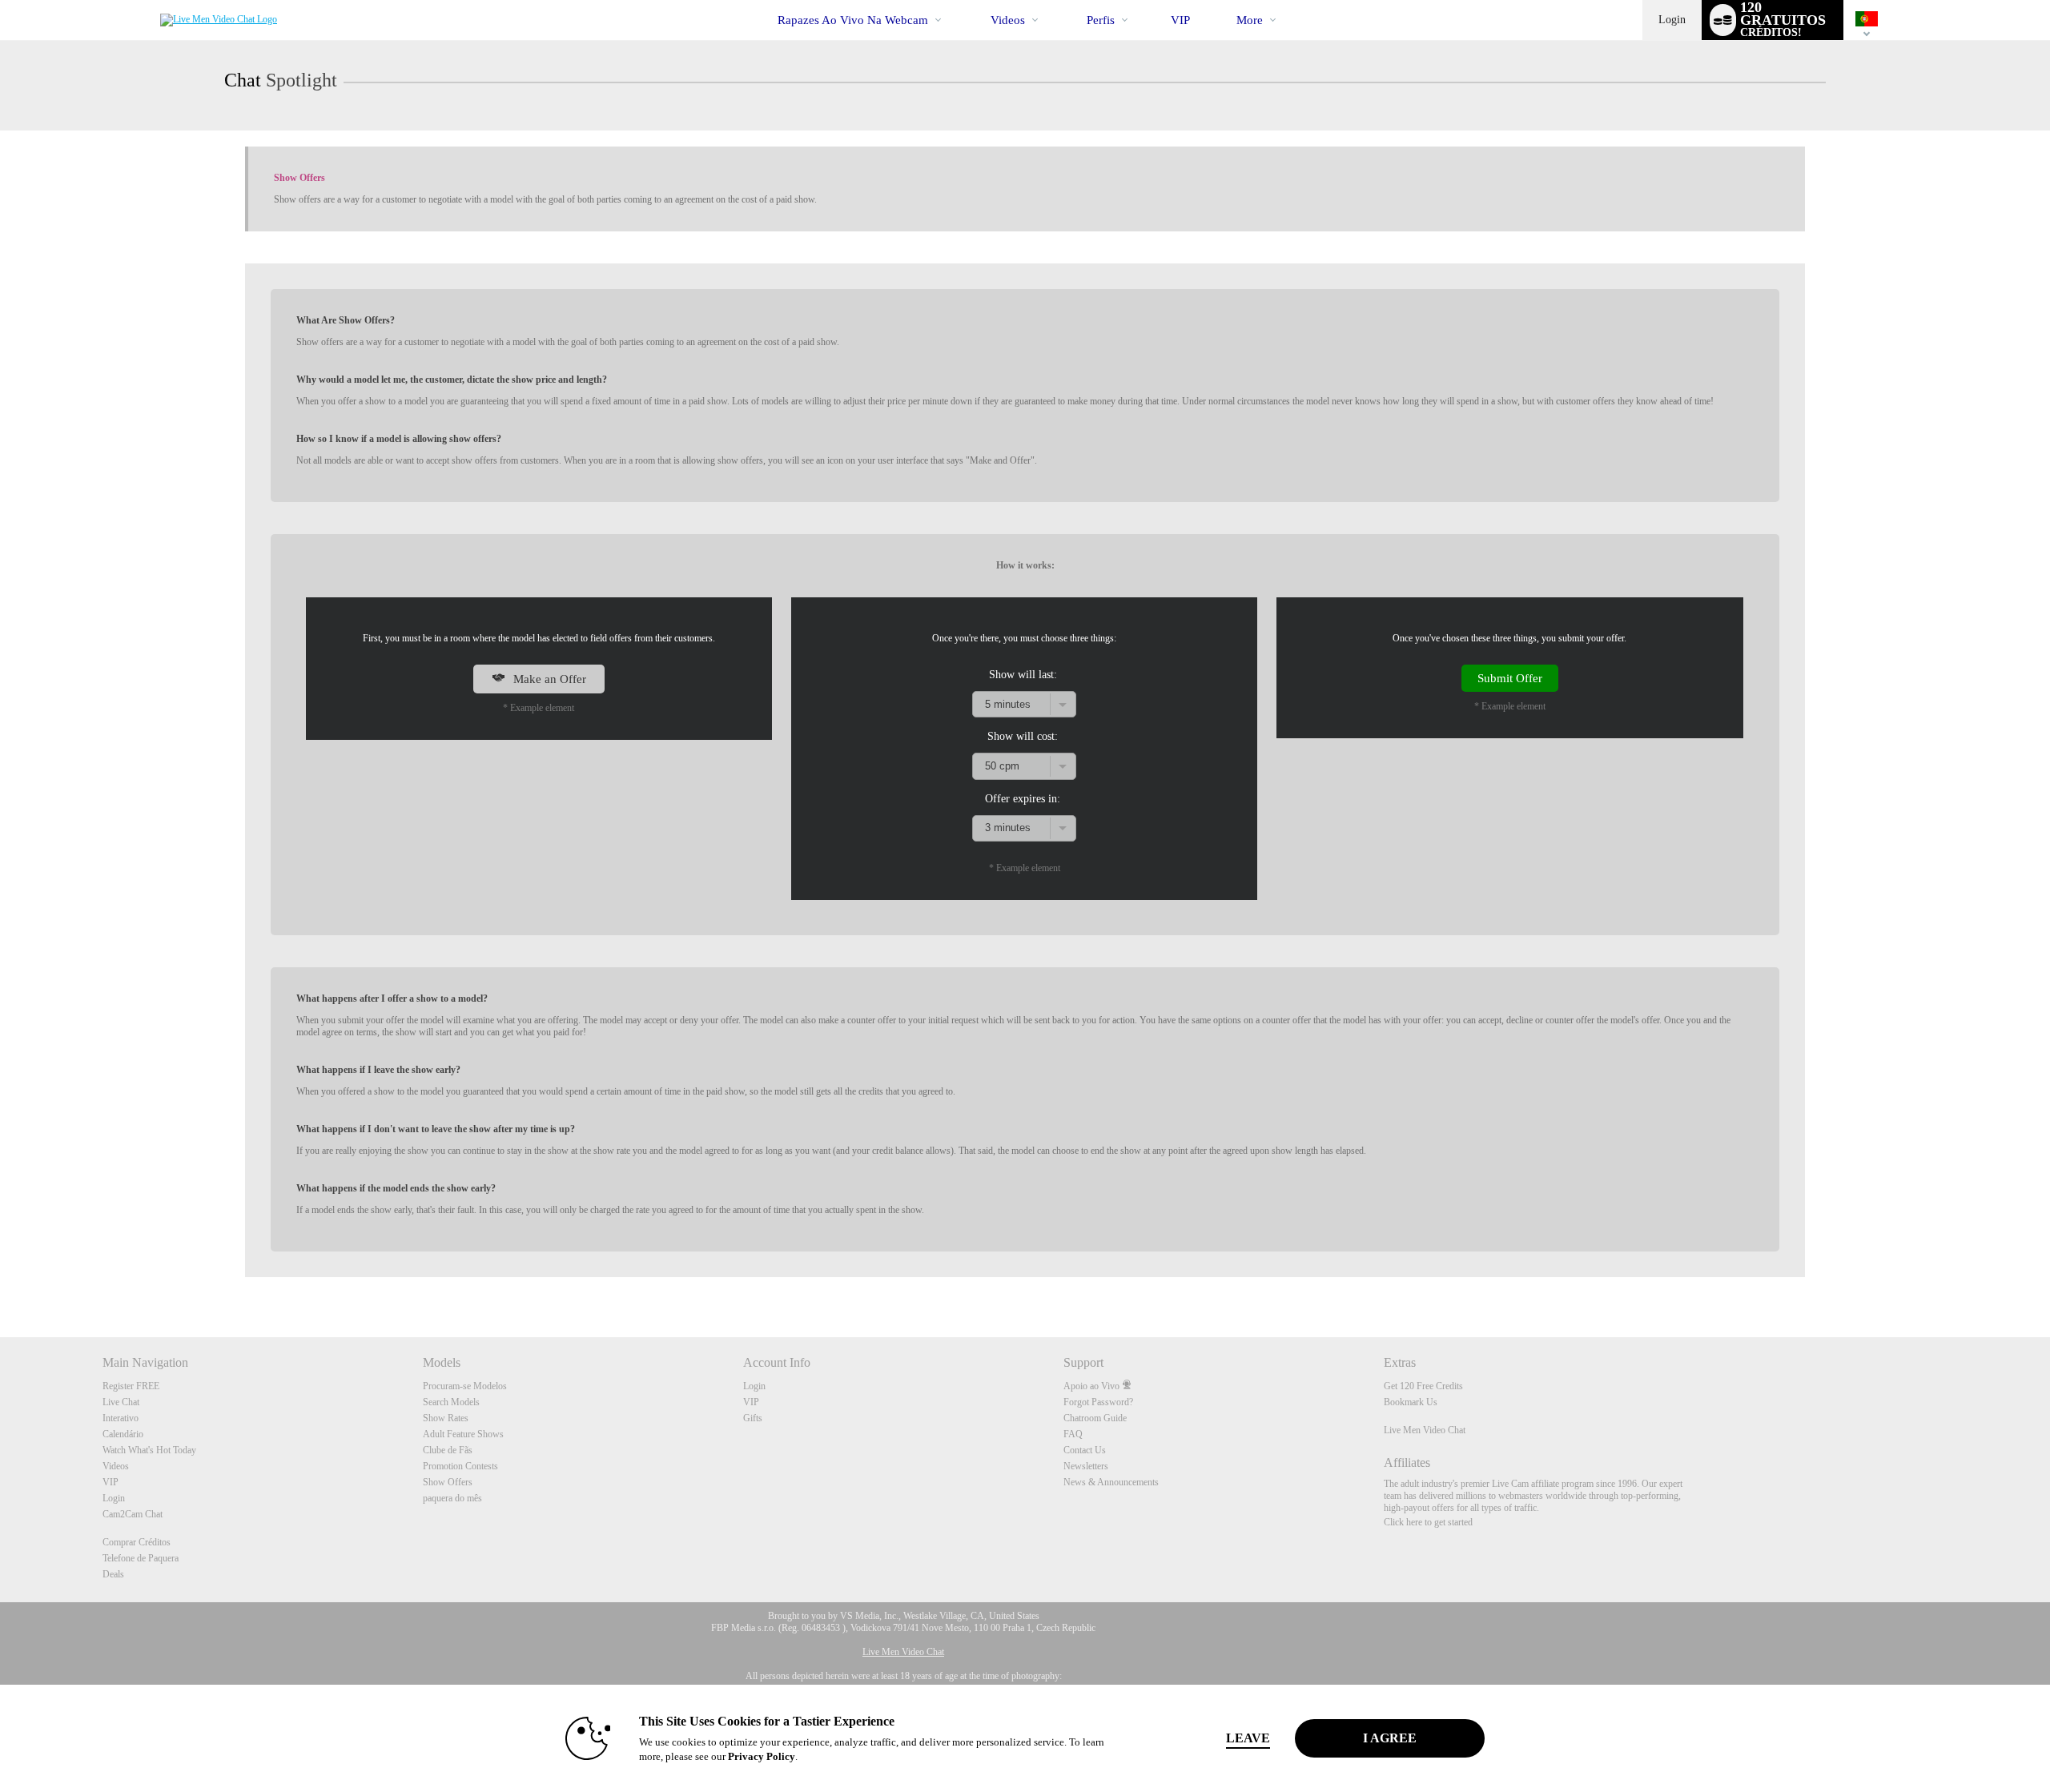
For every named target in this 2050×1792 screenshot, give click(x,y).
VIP (1180, 20)
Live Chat (121, 1402)
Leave (1248, 1738)
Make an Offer (548, 679)
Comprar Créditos (137, 1542)
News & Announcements (1111, 1482)
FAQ (1073, 1434)
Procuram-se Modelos (465, 1386)
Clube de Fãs (448, 1450)
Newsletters (1086, 1466)
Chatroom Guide (1095, 1418)
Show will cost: (1023, 736)
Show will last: (1023, 674)
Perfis (1101, 20)
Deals (113, 1574)
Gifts (753, 1418)
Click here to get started (1428, 1522)
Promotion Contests (460, 1466)
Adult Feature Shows (463, 1434)
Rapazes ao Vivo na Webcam (853, 20)
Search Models (451, 1402)
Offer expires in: (1023, 798)
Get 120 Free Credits (1423, 1386)
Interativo (121, 1418)
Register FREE (131, 1386)
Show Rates (446, 1418)
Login (1672, 20)
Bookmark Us (1411, 1402)
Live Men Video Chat (1425, 1430)
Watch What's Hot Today (149, 1450)
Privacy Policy (762, 1756)
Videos (1008, 20)
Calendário (123, 1434)
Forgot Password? (1098, 1402)
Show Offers (448, 1482)
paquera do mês (452, 1498)
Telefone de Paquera (141, 1558)
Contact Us (1085, 1450)
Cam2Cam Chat (133, 1514)
